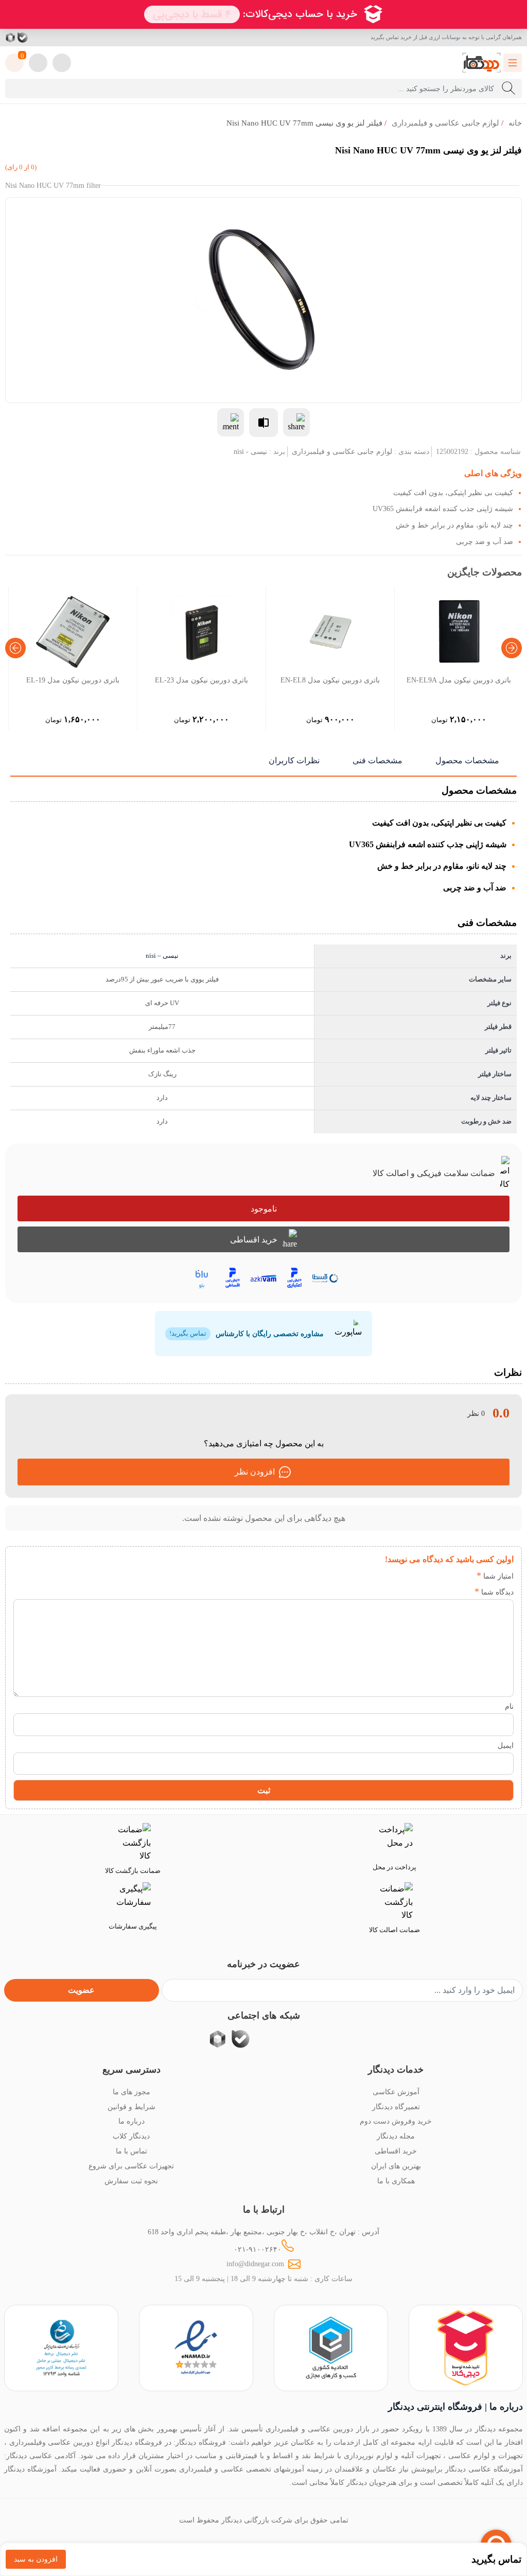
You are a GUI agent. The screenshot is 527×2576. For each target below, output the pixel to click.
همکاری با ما (396, 2181)
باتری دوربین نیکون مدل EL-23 (201, 680)
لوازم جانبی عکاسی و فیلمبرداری (445, 123)
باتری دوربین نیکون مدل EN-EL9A (459, 680)
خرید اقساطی (254, 1240)
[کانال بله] (23, 38)
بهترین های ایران (396, 2166)
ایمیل (506, 1745)
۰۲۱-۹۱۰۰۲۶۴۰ (258, 2249)
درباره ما (131, 2121)
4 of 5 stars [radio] (419, 1576)
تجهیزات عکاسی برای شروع (131, 2166)
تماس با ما (131, 2151)
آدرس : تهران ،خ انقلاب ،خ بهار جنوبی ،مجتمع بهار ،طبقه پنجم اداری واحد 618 (263, 2232)
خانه (515, 123)
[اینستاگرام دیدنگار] (60, 38)
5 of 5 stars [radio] (403, 1576)
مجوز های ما (131, 2092)
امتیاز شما (495, 1576)
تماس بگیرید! (188, 1334)
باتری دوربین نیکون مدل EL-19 (73, 680)
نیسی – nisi (162, 956)
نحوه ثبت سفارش (131, 2181)
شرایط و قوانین (131, 2107)
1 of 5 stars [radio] (465, 1576)
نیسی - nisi (250, 451)
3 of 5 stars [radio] (434, 1576)
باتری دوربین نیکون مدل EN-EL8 (330, 680)
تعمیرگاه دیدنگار (396, 2107)
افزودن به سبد (36, 2559)
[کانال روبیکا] (11, 38)
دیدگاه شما (494, 1592)
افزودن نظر (255, 1472)
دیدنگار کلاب (131, 2136)
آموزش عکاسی (396, 2092)
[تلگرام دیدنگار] (47, 38)
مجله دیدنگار (396, 2136)
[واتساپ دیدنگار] (35, 38)
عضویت (81, 1990)
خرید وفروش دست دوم (396, 2121)
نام (509, 1706)
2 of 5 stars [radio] (450, 1576)
